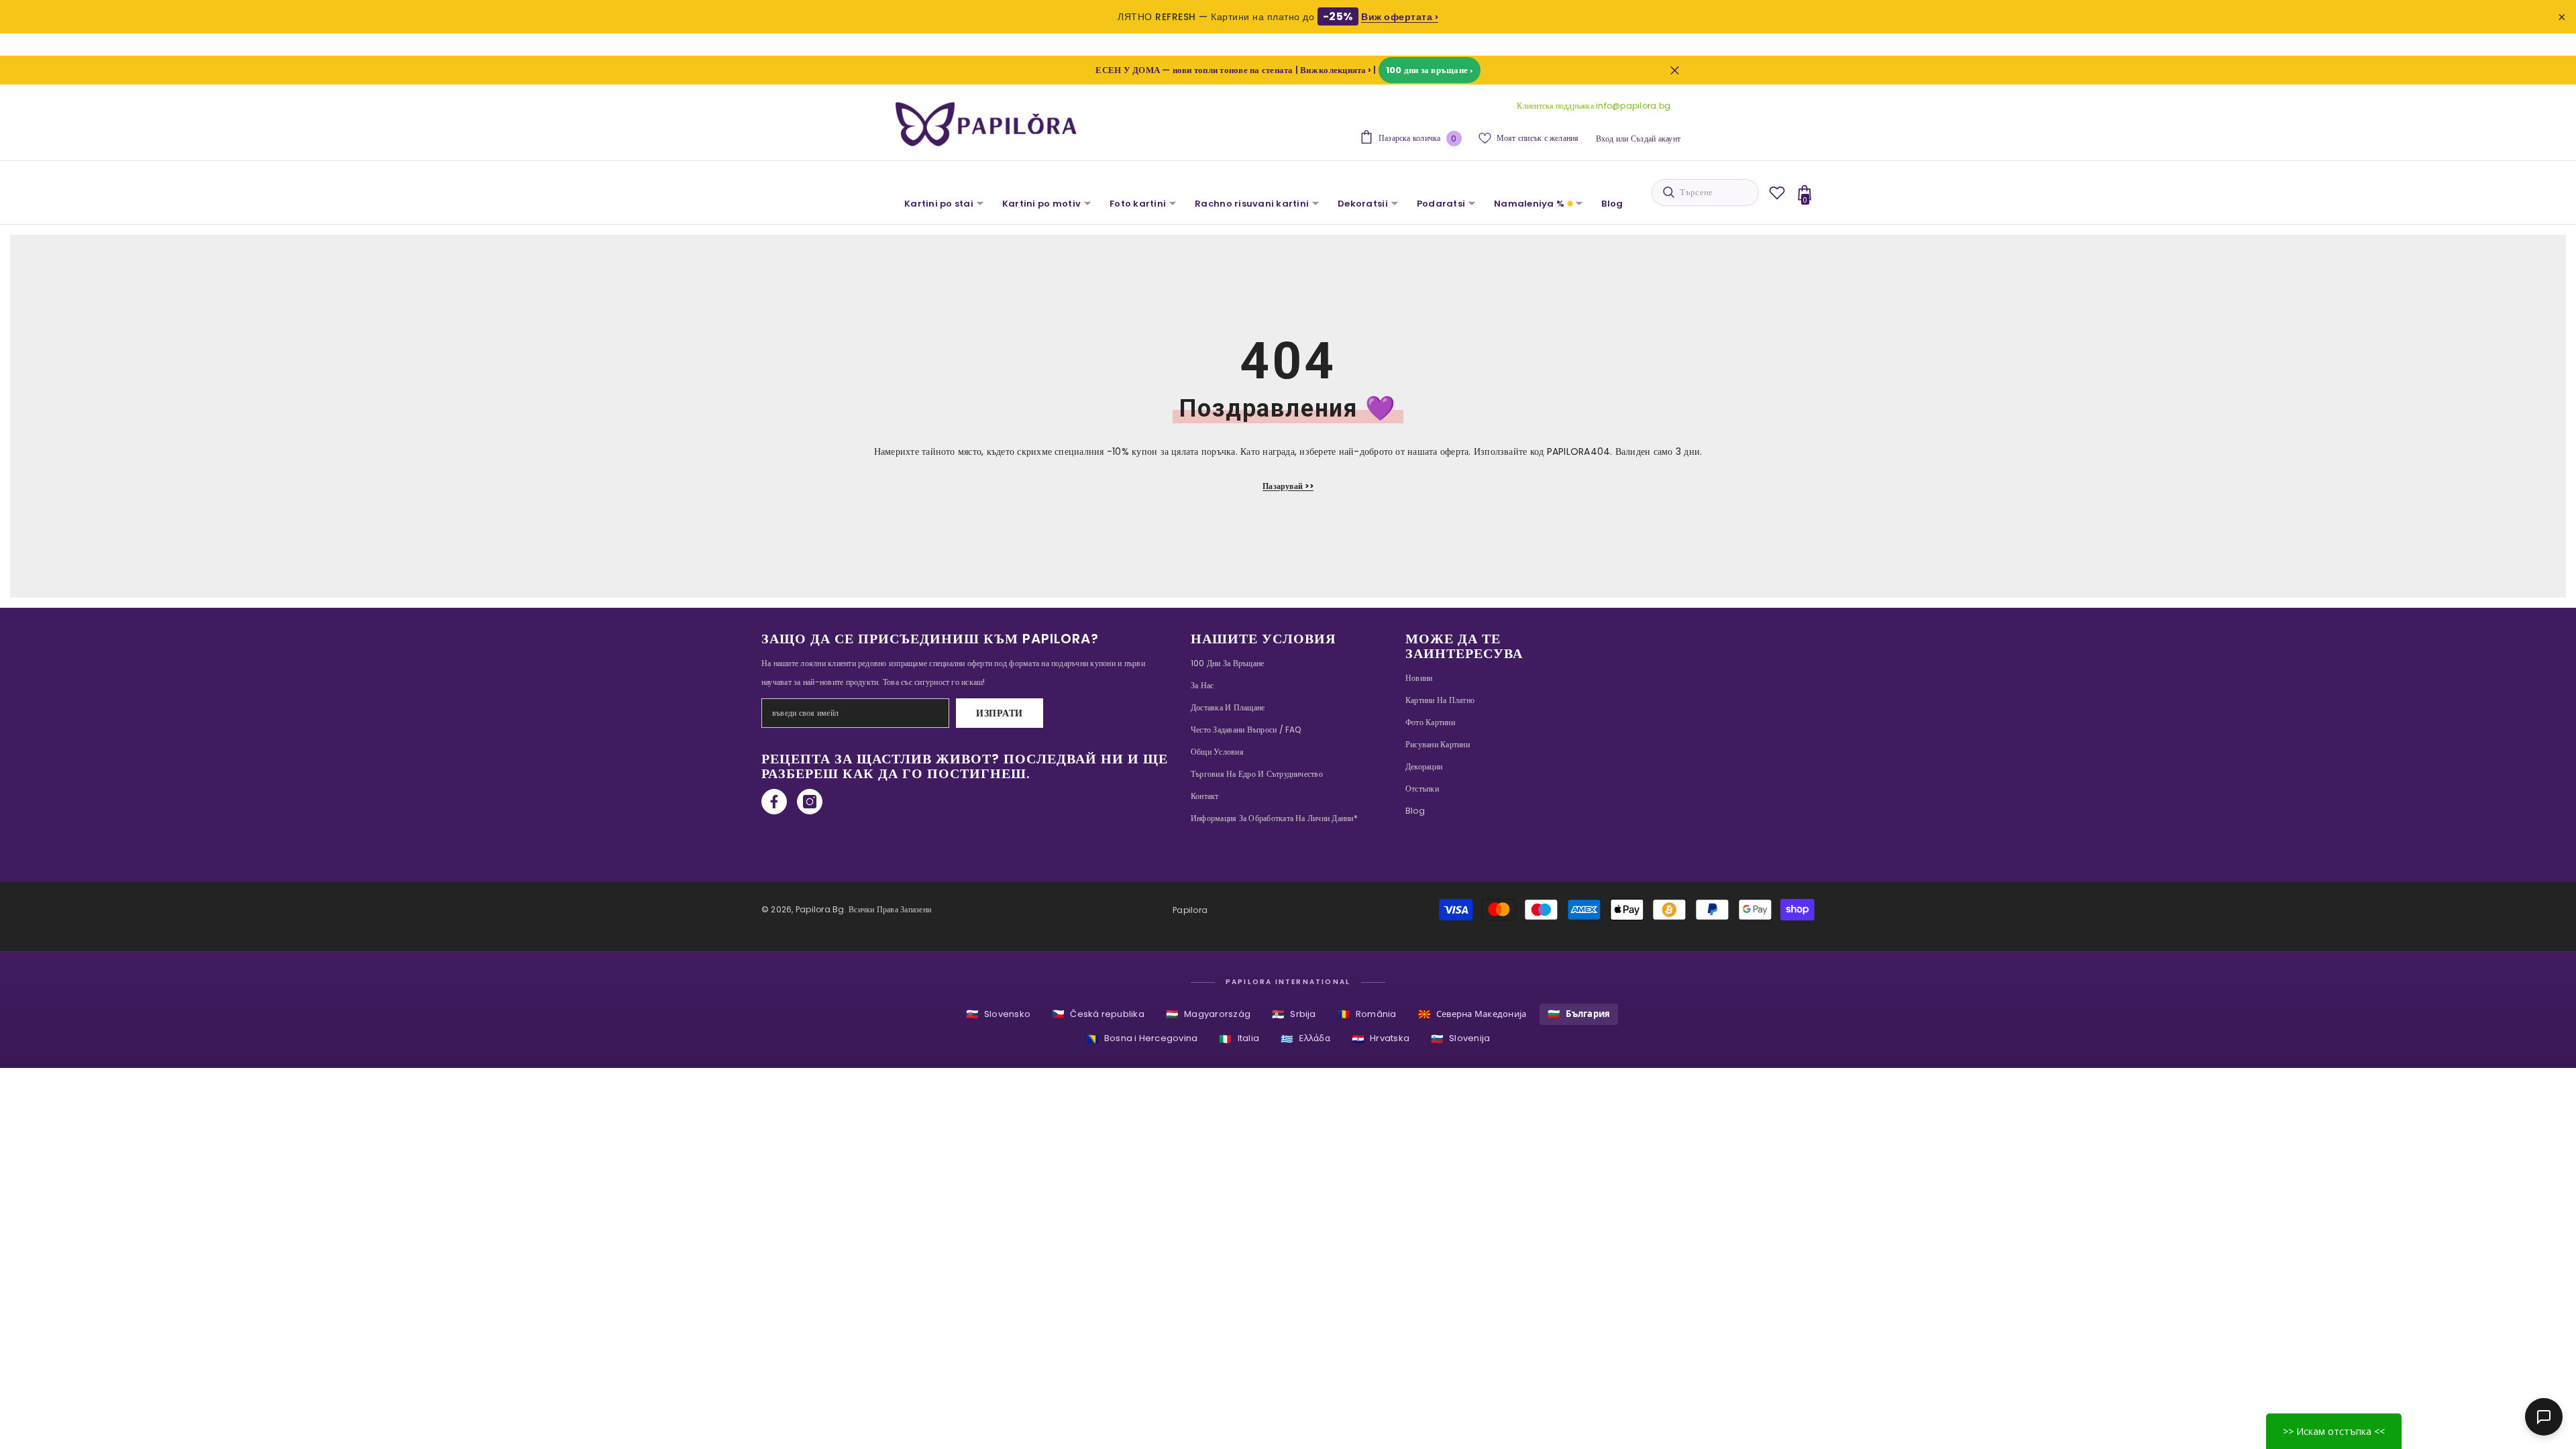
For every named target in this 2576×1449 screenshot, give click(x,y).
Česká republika (1098, 1014)
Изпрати (1000, 713)
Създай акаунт (1656, 139)
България (1579, 1014)
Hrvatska (1381, 1039)
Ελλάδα (1305, 1039)
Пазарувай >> (1288, 486)
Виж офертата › (1400, 17)
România (1367, 1014)
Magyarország (1208, 1014)
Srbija (1294, 1014)
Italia (1239, 1039)
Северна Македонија (1472, 1014)
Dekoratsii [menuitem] (1363, 204)
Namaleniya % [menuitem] (1529, 204)
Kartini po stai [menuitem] (939, 204)
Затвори (1675, 70)
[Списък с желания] (1777, 193)
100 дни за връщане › (1430, 70)
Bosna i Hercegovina (1142, 1039)
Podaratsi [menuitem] (1441, 204)
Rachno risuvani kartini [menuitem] (1252, 204)
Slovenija (1460, 1039)
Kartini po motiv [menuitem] (1041, 204)
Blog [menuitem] (1612, 204)
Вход (1605, 139)
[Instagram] (810, 802)
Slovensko (998, 1014)
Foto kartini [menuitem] (1138, 204)
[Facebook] (774, 802)
